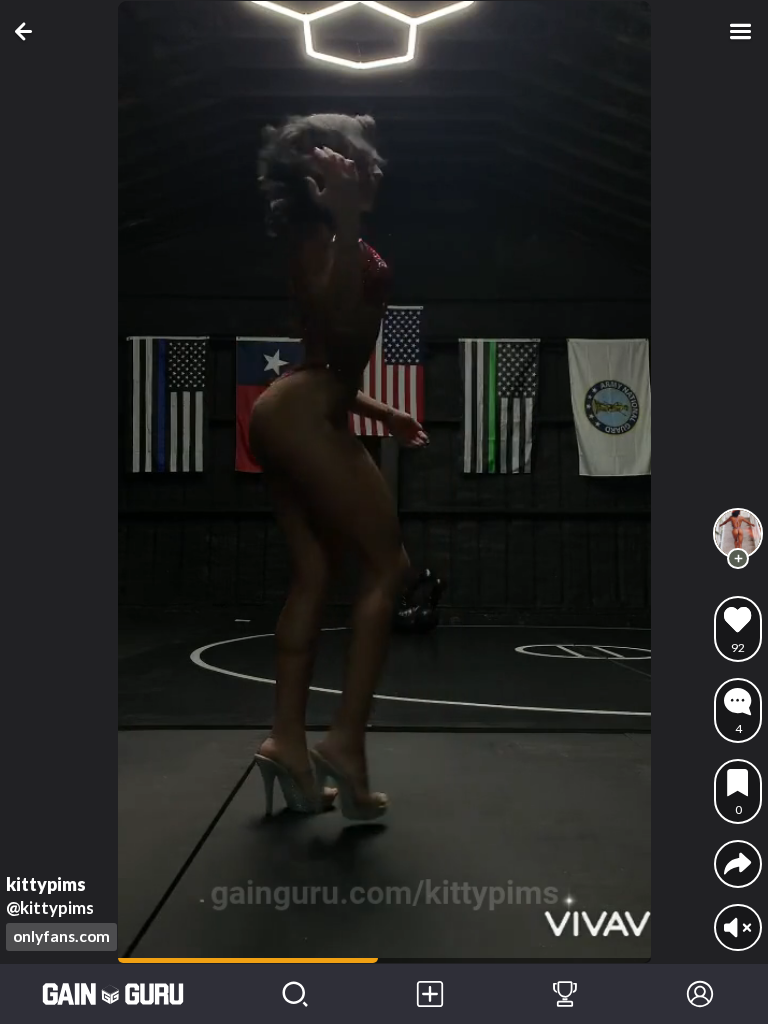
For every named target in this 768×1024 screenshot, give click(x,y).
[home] (113, 994)
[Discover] (294, 994)
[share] (737, 863)
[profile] (738, 533)
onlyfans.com (61, 936)
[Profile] (700, 994)
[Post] (429, 994)
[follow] (738, 559)
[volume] (737, 927)
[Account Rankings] (564, 994)
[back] (27, 31)
